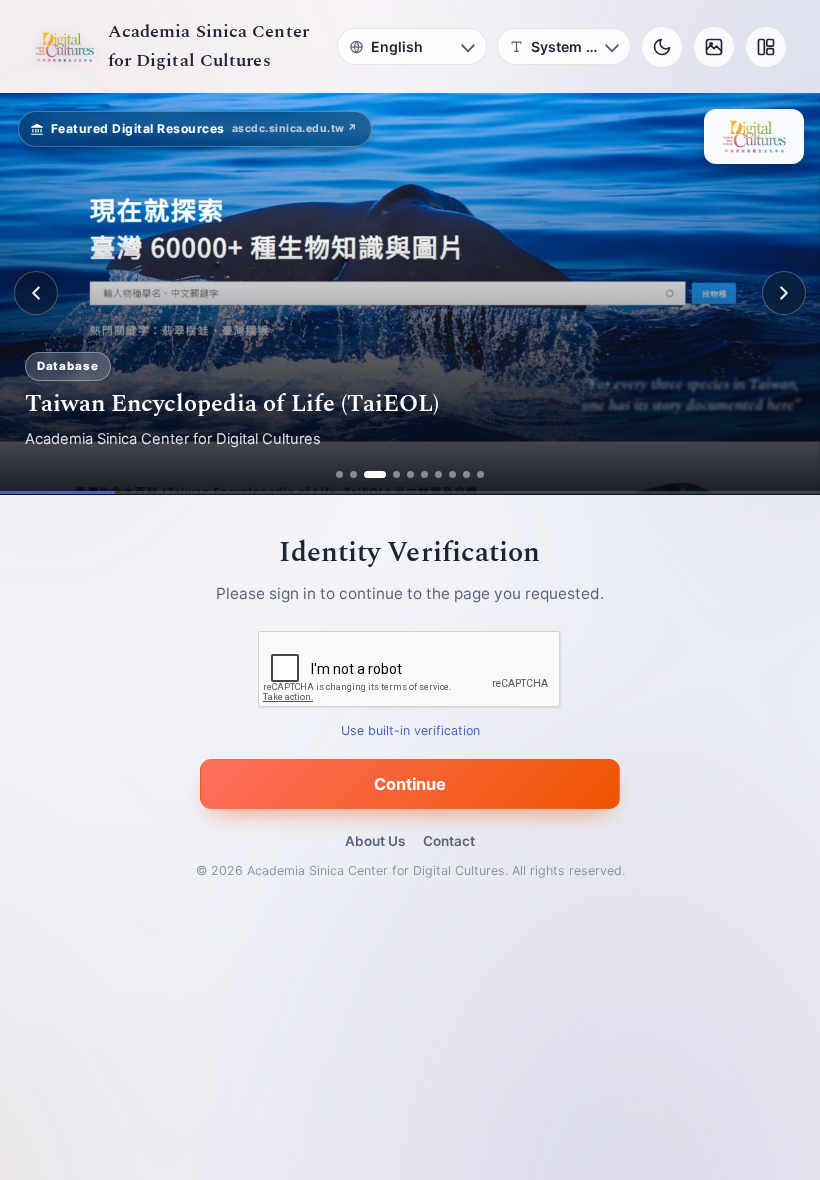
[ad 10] (480, 474)
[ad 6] (424, 474)
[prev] (36, 293)
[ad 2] (353, 474)
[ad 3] (375, 474)
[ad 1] (339, 474)
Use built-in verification (410, 730)
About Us (375, 841)
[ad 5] (410, 474)
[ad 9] (466, 474)
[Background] (714, 47)
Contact (449, 841)
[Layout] (766, 47)
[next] (784, 293)
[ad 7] (438, 474)
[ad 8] (452, 474)
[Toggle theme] (662, 47)
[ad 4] (396, 474)
